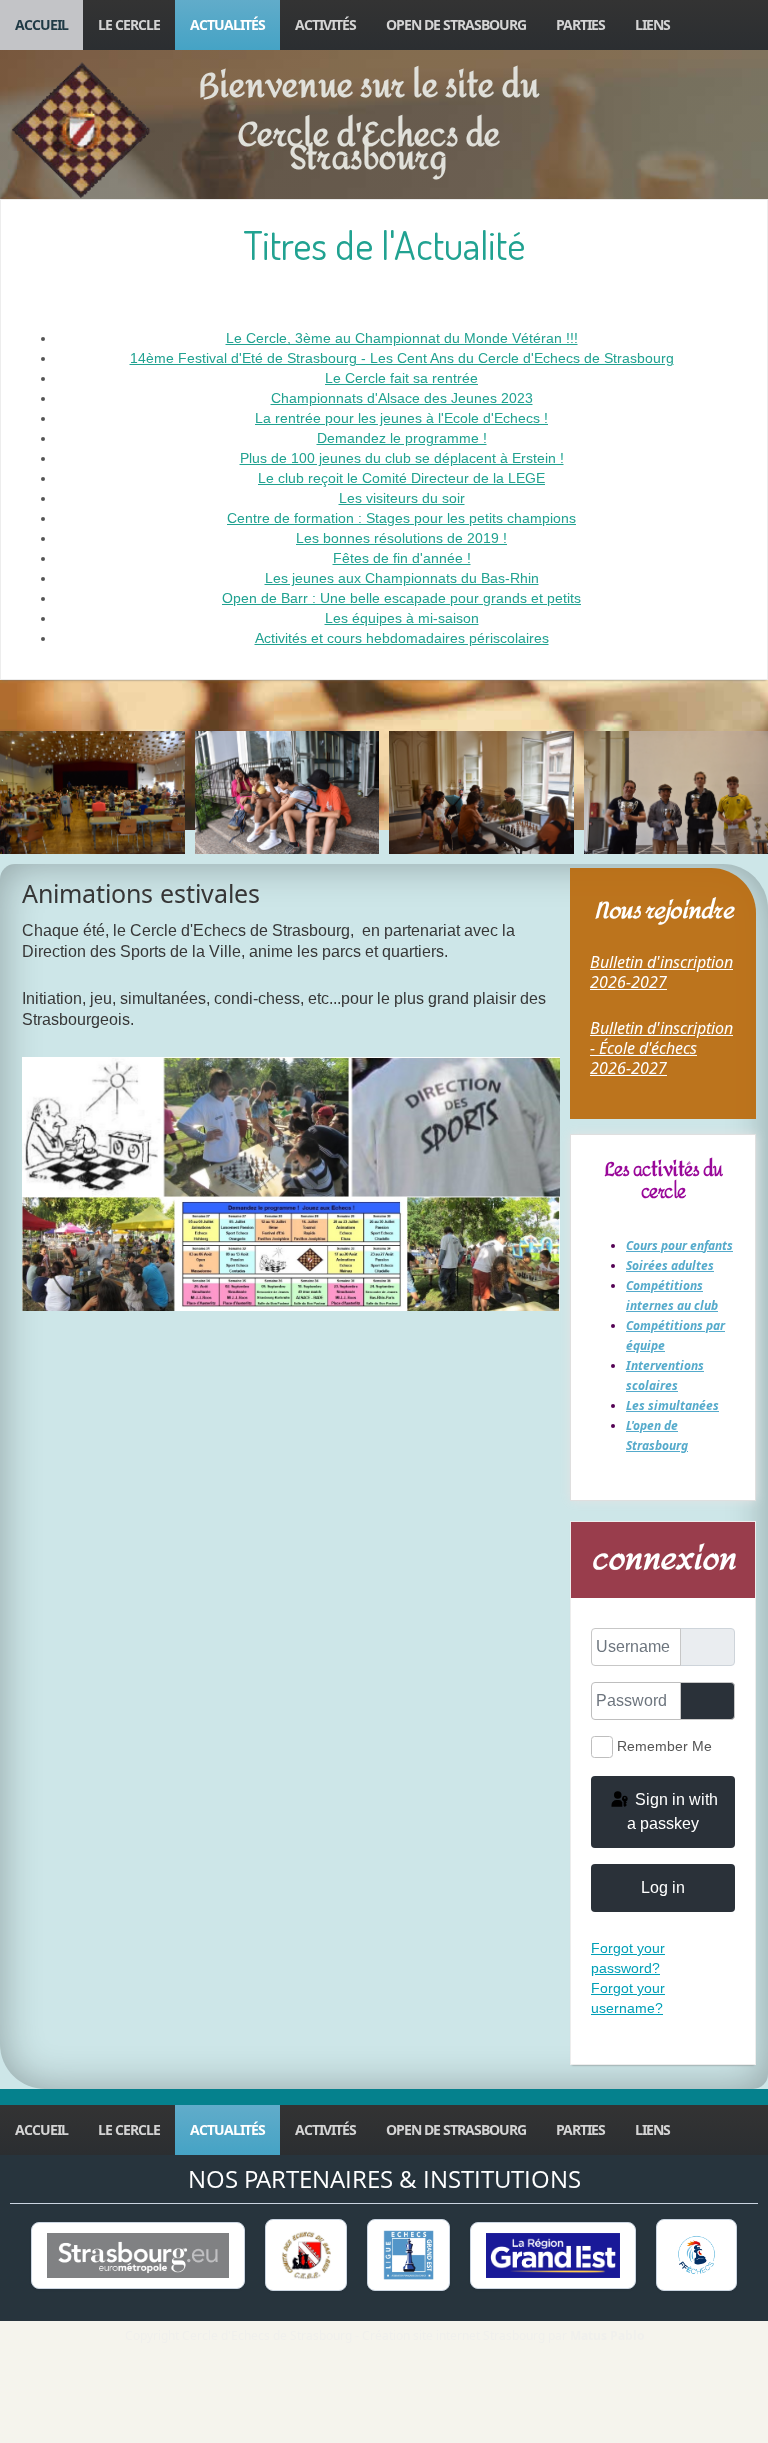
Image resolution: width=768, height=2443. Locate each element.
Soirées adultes (670, 1265)
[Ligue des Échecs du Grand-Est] (408, 2255)
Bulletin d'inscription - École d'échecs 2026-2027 (661, 1048)
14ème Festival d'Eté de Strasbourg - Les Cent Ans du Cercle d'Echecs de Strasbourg (402, 358)
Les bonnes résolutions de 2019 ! (401, 538)
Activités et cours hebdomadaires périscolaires (402, 638)
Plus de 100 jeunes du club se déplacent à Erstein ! (402, 458)
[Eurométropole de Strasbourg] (138, 2255)
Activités (325, 24)
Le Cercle (129, 24)
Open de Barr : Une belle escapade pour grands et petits (401, 598)
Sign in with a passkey (672, 1811)
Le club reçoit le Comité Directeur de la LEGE (401, 478)
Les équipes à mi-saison (402, 618)
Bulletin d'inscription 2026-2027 (661, 972)
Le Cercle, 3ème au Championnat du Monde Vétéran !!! (402, 338)
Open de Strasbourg (456, 24)
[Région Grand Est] (553, 2255)
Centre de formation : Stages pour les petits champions (401, 518)
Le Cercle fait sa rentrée (401, 378)
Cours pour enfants (679, 1245)
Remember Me (664, 1746)
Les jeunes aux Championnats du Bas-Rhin (402, 578)
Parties (580, 24)
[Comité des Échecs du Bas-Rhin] (306, 2255)
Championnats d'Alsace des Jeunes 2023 (402, 398)
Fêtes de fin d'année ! (402, 558)
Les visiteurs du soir (402, 498)
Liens (652, 24)
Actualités (227, 24)
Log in (663, 1887)
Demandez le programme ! (402, 438)
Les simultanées (672, 1405)
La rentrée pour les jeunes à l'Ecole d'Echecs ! (401, 418)
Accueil (41, 24)
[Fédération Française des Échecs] (696, 2255)
